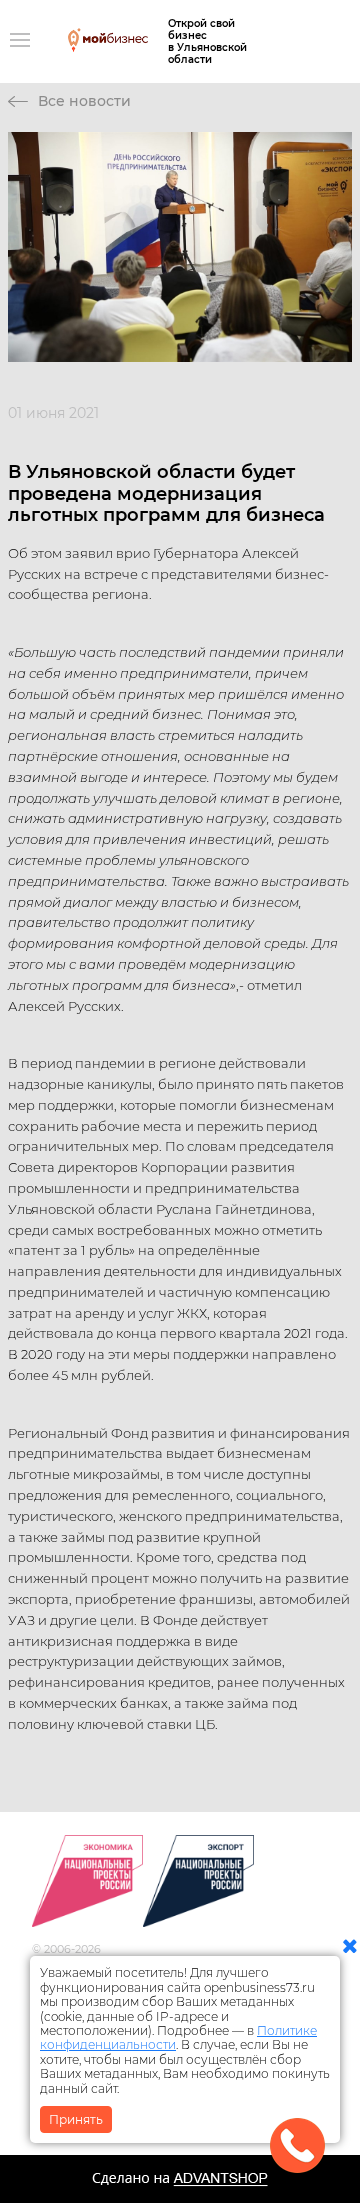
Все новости (84, 101)
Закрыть (76, 2119)
